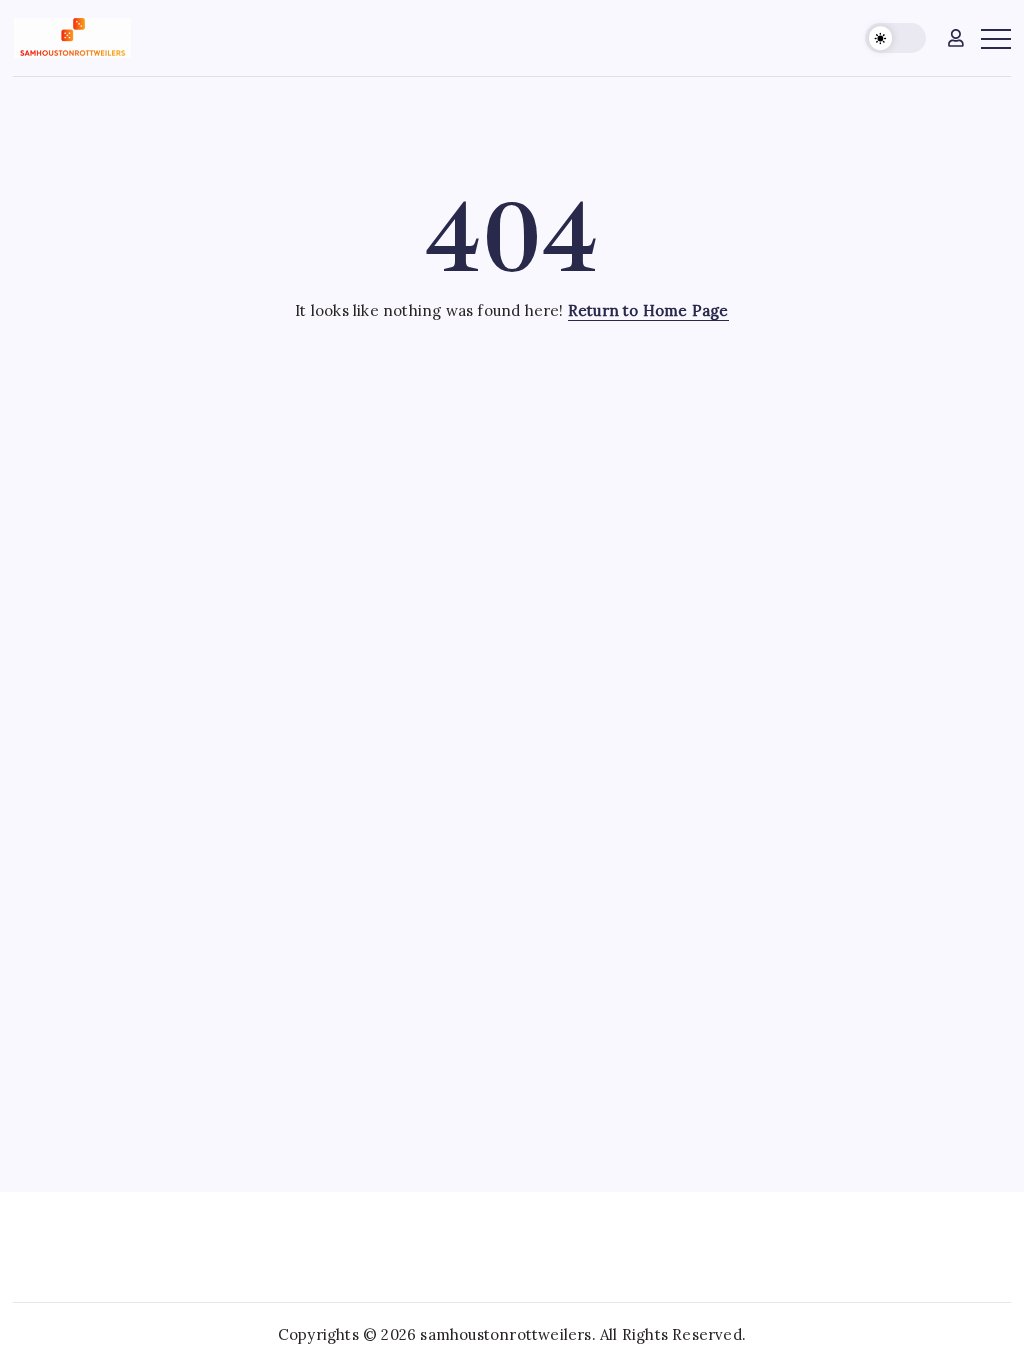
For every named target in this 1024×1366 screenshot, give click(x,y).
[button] (895, 38)
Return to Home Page (648, 310)
